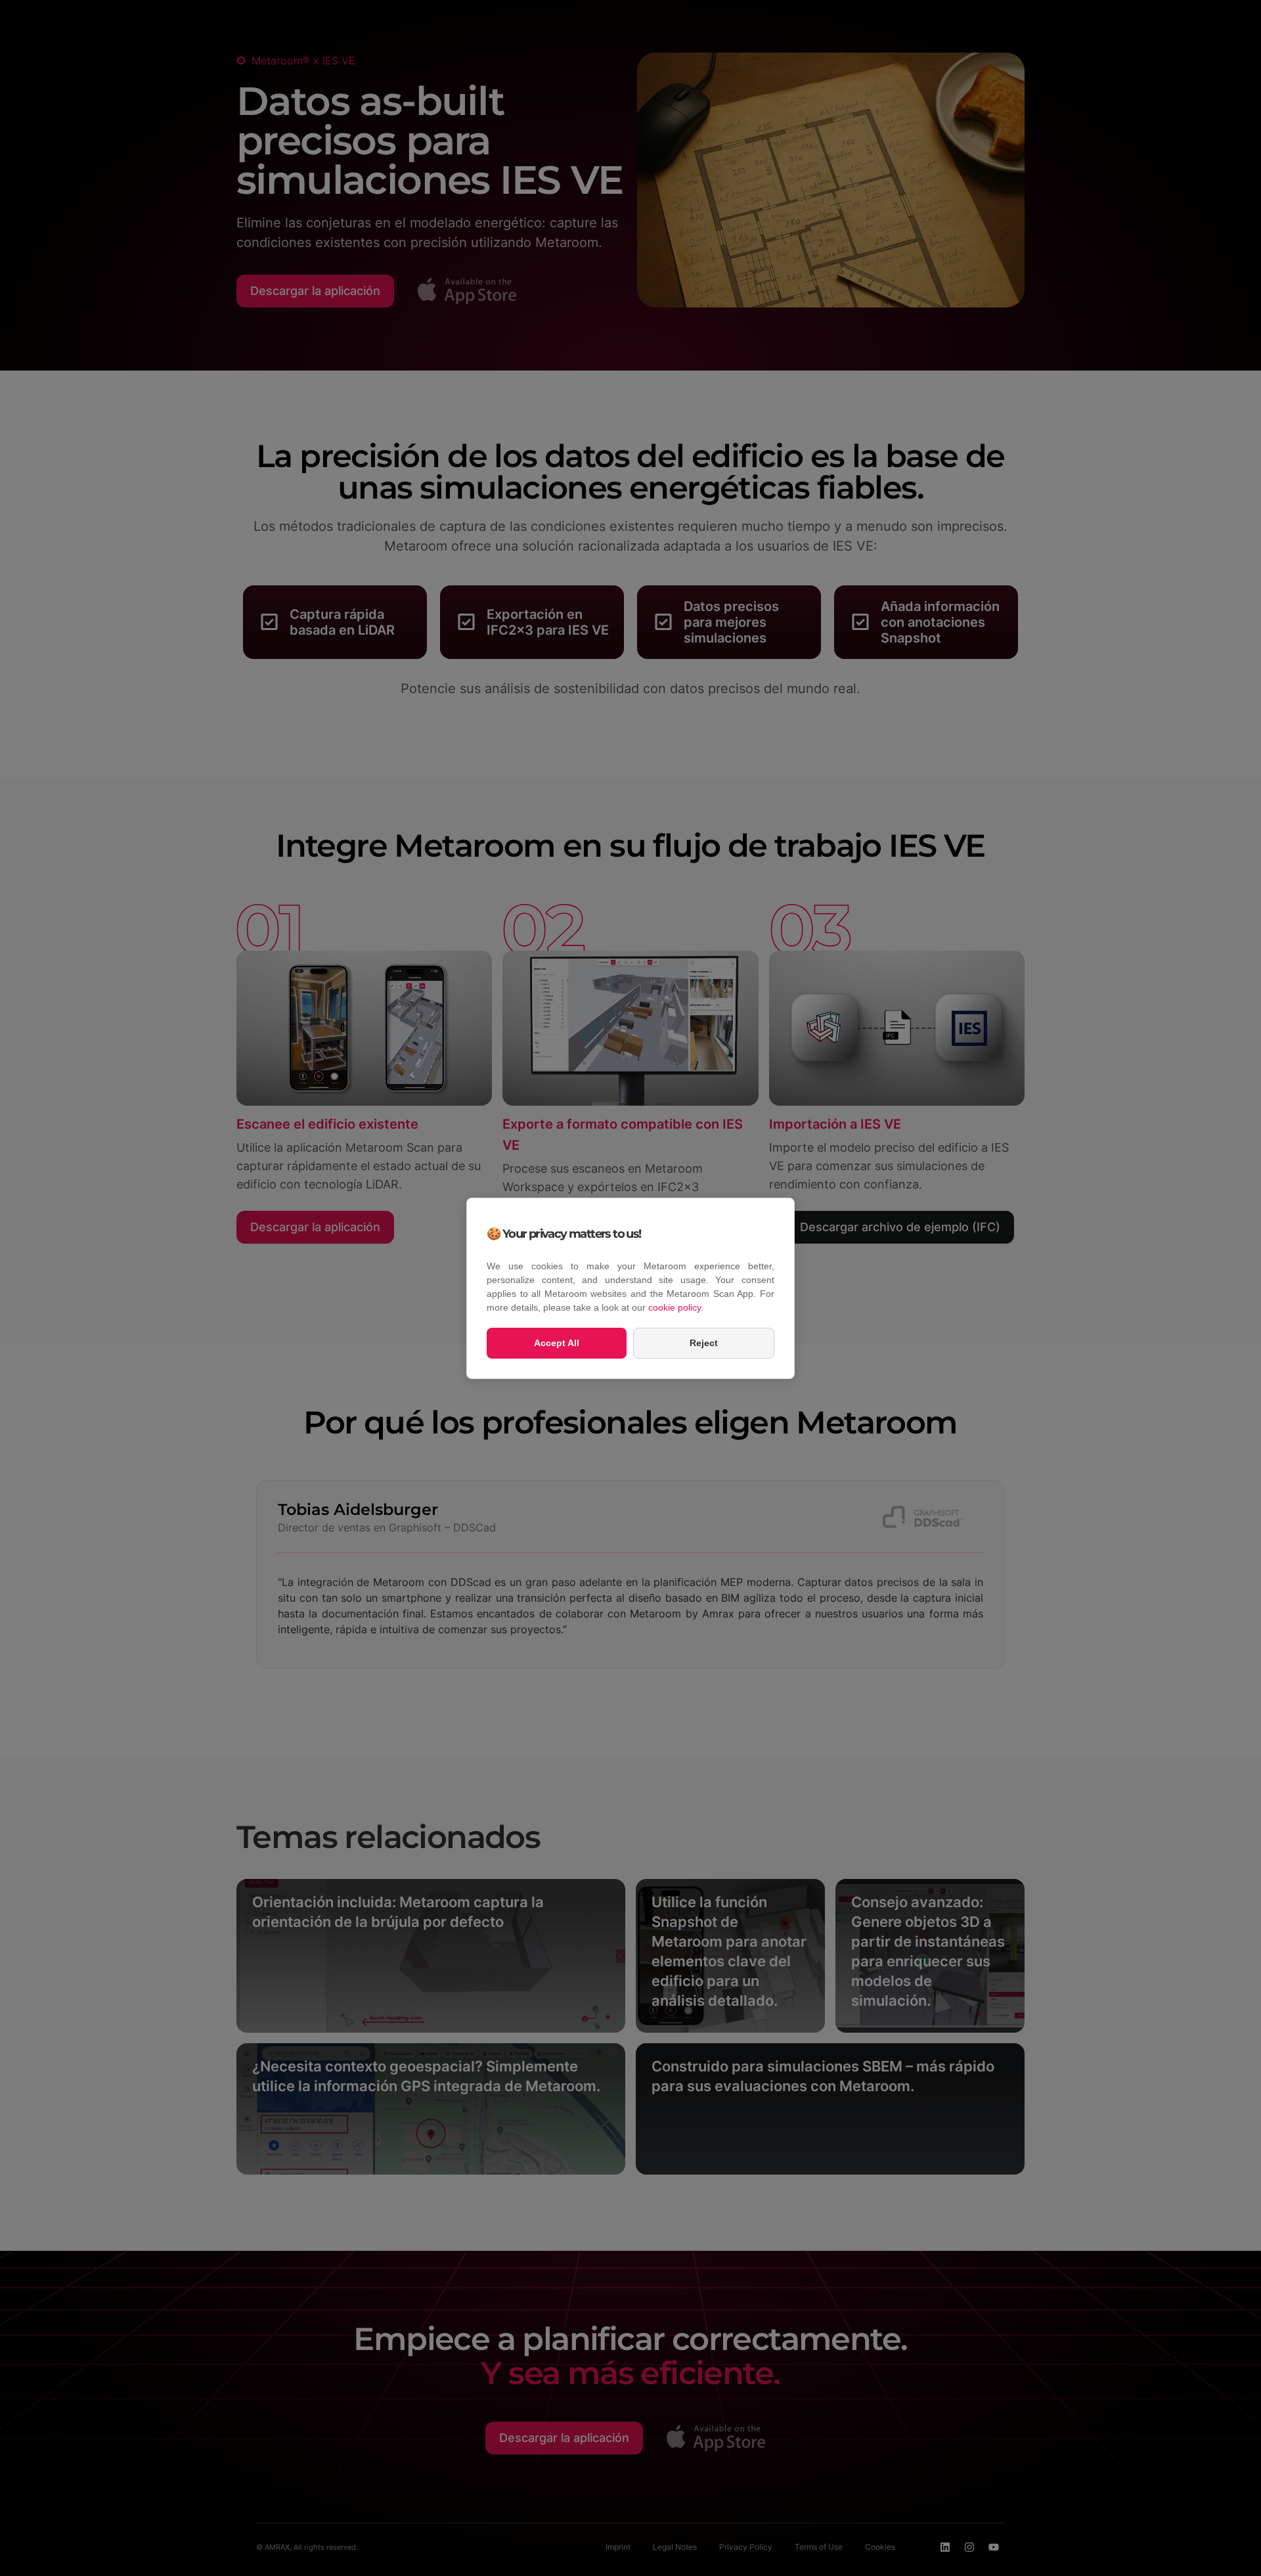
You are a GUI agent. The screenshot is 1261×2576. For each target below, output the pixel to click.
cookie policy (675, 1307)
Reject (704, 1343)
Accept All (557, 1343)
